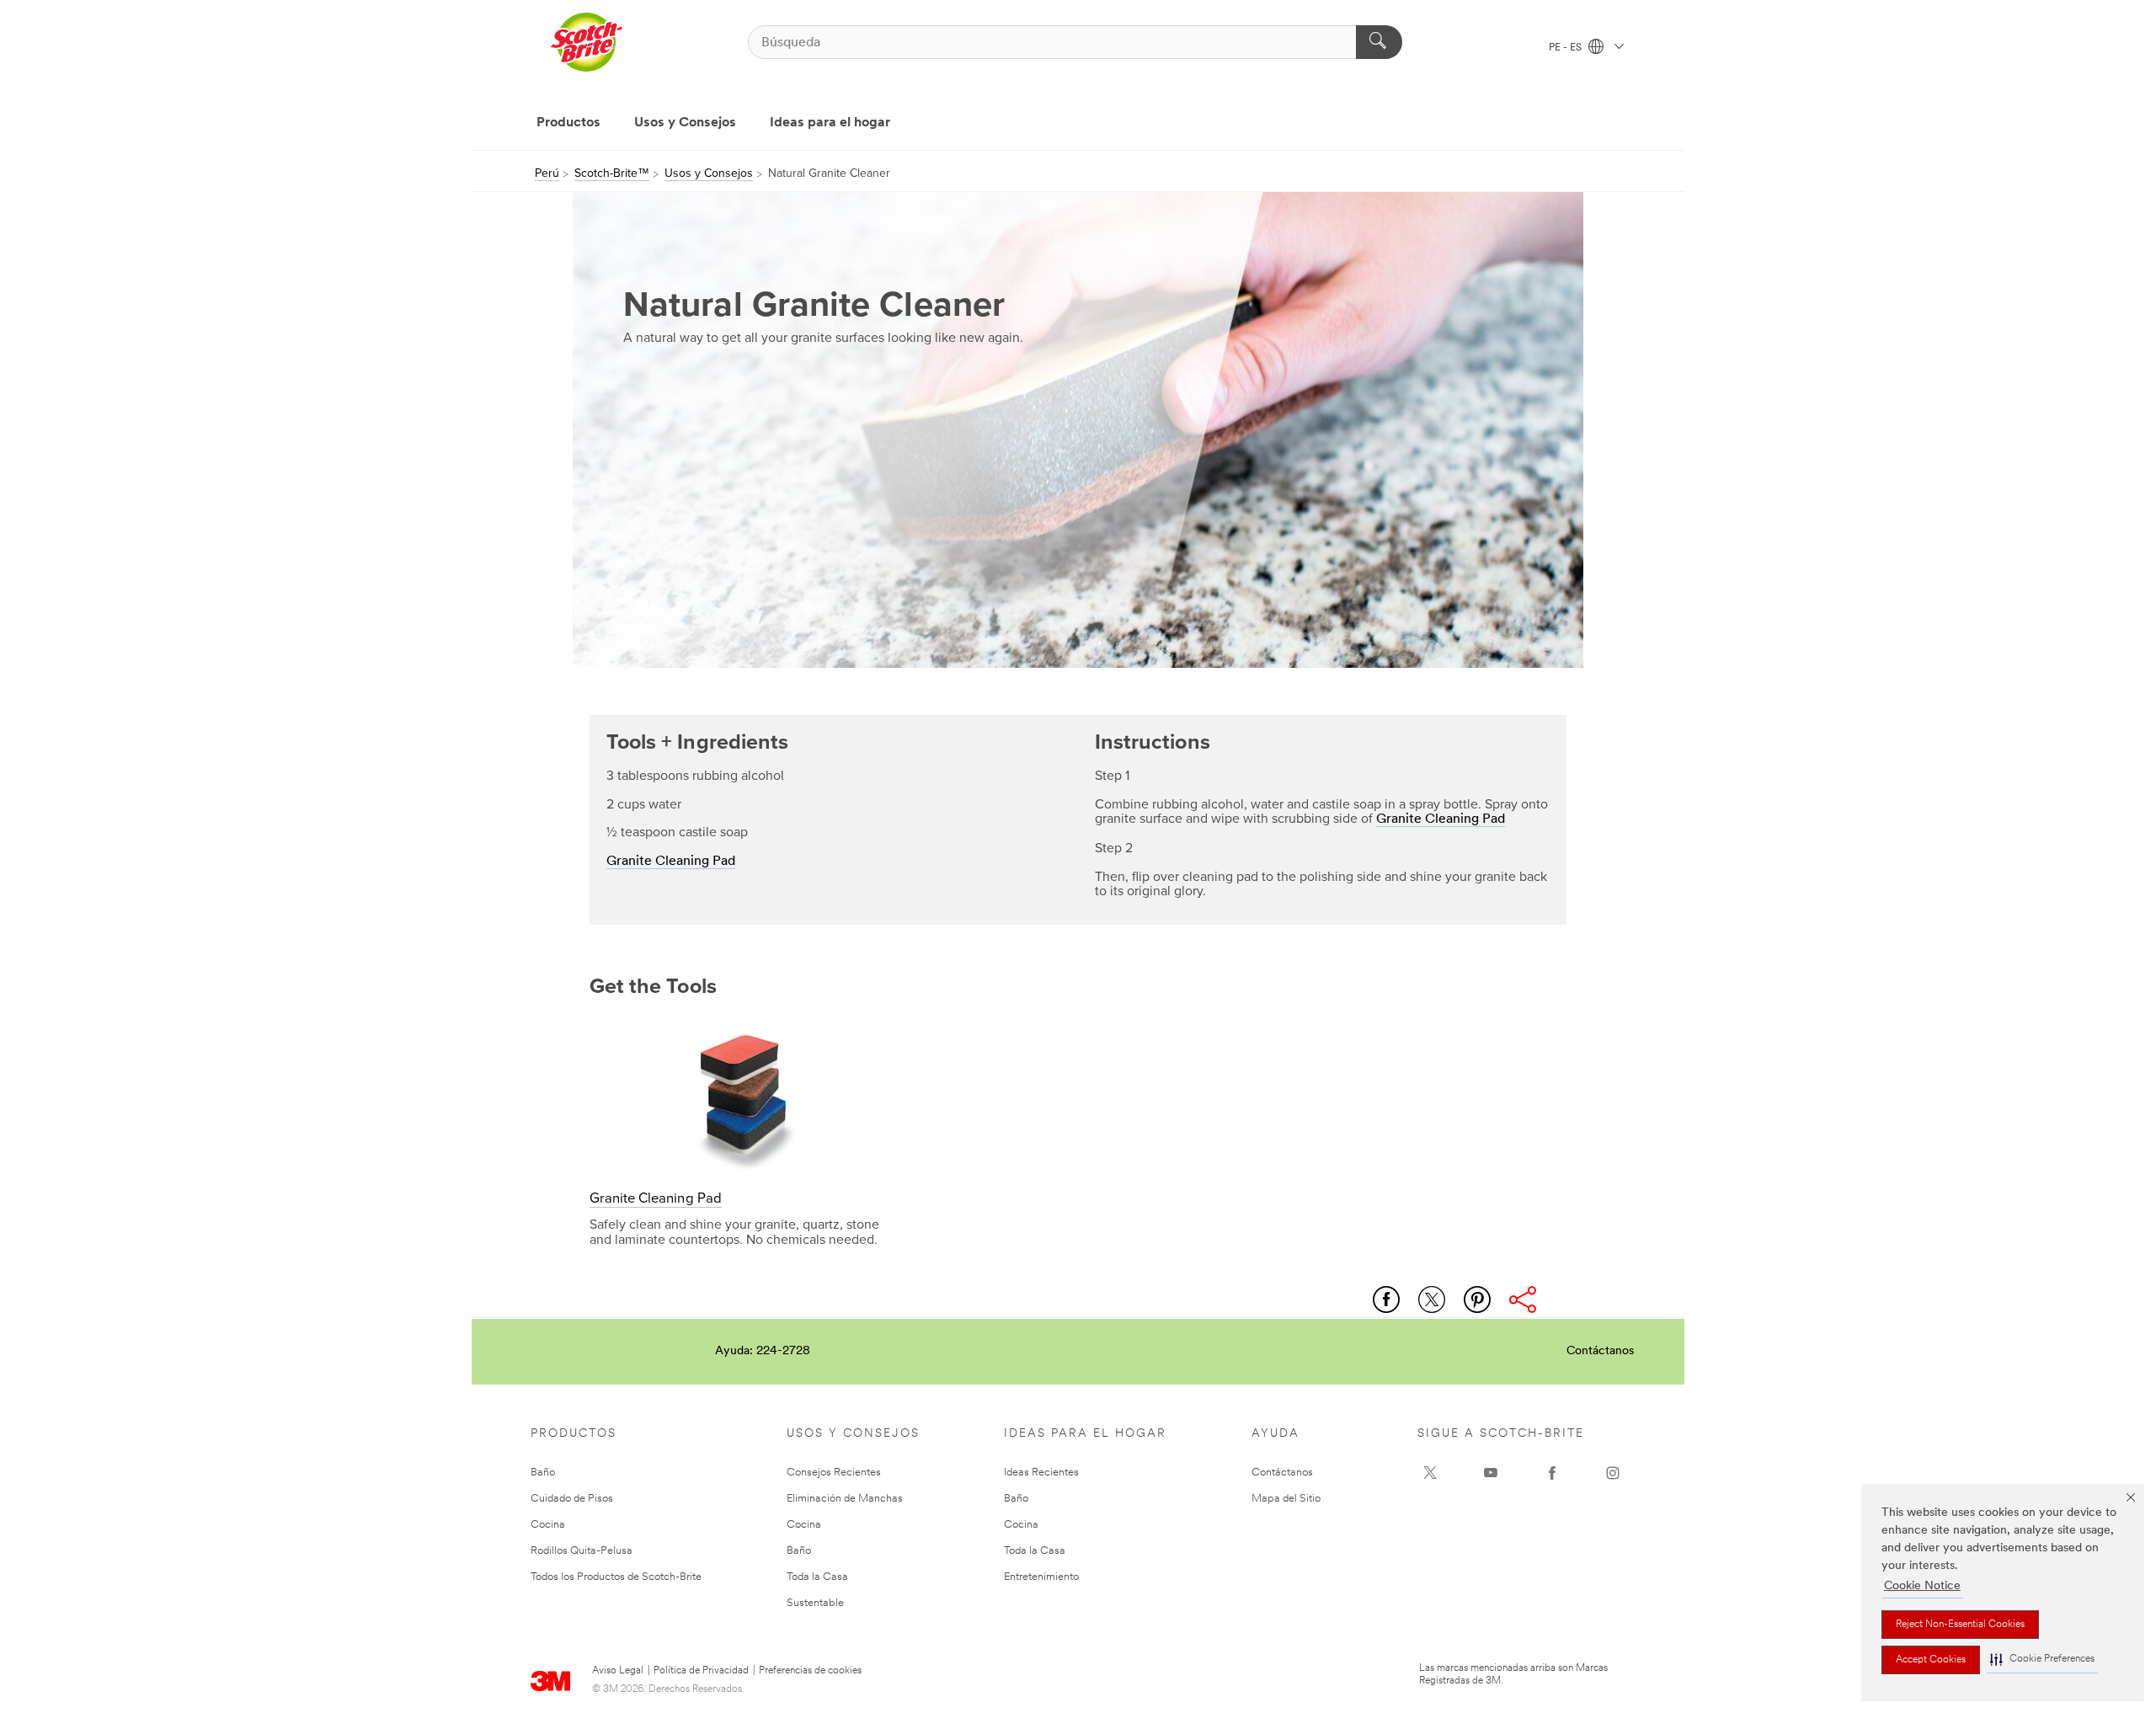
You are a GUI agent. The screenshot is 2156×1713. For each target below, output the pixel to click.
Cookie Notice (1922, 1586)
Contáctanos (1600, 1351)
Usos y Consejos (685, 123)
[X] (1430, 1473)
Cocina (548, 1525)
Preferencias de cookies (810, 1671)
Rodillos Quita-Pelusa (582, 1551)
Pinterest (1477, 1299)
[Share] (1523, 1299)
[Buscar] (1379, 42)
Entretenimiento (1041, 1577)
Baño (543, 1473)
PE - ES (1566, 48)
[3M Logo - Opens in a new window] (586, 42)
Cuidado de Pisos (572, 1499)
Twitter (1432, 1299)
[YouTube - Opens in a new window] (1491, 1473)
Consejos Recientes (834, 1473)
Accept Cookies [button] (1931, 1660)
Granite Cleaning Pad (671, 862)
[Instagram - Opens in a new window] (1613, 1473)
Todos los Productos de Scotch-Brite (616, 1577)
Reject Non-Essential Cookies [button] (1960, 1625)
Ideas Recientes (1041, 1473)
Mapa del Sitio (1286, 1499)
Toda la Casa (817, 1577)
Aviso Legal (618, 1671)
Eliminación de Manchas (845, 1499)
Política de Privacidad (701, 1671)
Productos (568, 123)
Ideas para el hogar (830, 123)
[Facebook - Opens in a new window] (1552, 1473)
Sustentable (815, 1603)
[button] (2042, 1660)
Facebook (1386, 1299)
